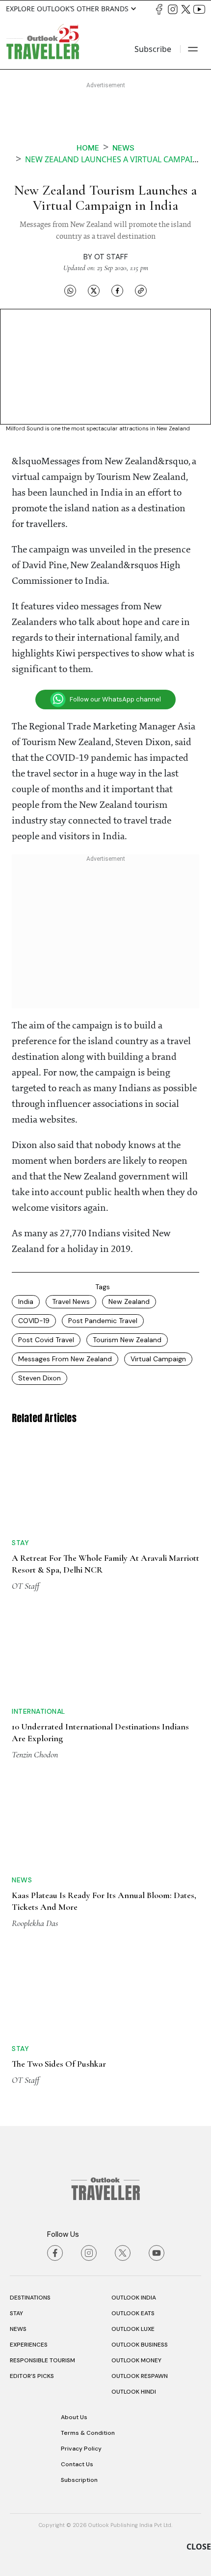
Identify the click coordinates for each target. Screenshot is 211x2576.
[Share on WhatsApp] (70, 290)
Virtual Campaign (158, 1359)
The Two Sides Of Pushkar (59, 2064)
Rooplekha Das (35, 1923)
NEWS (18, 2329)
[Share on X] (94, 290)
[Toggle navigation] (193, 49)
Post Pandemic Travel (103, 1321)
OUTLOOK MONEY (136, 2360)
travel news (71, 1301)
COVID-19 (34, 1321)
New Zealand (129, 1301)
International (39, 1711)
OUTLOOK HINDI (134, 2392)
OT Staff (111, 257)
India (26, 1301)
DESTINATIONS (30, 2298)
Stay (20, 1543)
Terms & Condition (88, 2433)
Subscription (79, 2480)
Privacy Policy (81, 2449)
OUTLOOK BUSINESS (140, 2345)
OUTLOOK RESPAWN (140, 2376)
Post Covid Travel (46, 1340)
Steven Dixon (40, 1378)
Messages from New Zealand (65, 1359)
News (123, 148)
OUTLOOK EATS (133, 2313)
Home (88, 148)
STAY (16, 2313)
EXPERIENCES (29, 2345)
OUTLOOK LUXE (133, 2329)
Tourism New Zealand (127, 1340)
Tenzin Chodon (35, 1754)
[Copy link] (141, 290)
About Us (74, 2417)
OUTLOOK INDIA (134, 2298)
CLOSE (199, 2547)
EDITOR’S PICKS (32, 2376)
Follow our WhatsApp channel (115, 699)
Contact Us (77, 2464)
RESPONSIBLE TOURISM (42, 2360)
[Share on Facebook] (117, 290)
